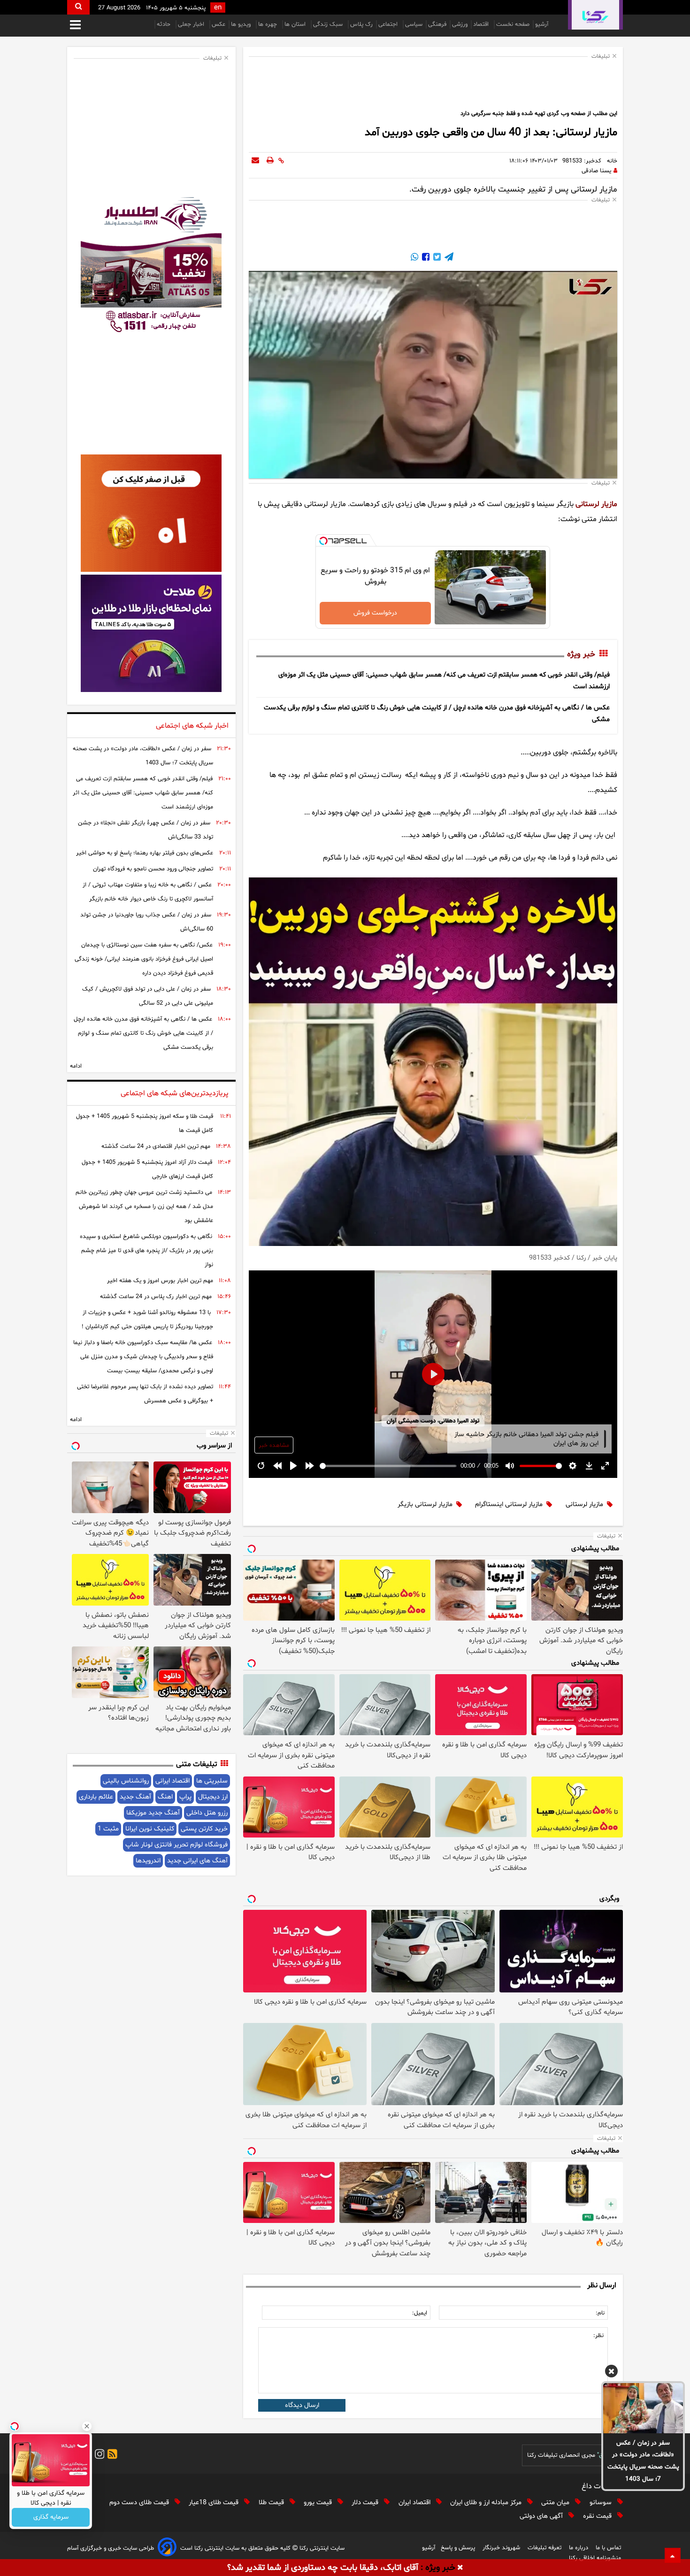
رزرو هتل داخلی (207, 1813)
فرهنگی (437, 24)
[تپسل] (323, 541)
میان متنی (556, 2503)
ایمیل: (420, 2313)
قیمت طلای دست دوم (140, 2503)
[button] (611, 2373)
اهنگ (165, 1797)
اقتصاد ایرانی (172, 1781)
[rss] (111, 2456)
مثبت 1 (108, 1829)
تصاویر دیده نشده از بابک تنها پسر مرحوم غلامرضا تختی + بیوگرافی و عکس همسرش (145, 1394)
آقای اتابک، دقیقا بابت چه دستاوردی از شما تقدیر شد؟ (323, 2568)
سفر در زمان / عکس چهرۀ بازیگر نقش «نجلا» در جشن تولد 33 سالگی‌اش (146, 830)
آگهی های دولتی (542, 2516)
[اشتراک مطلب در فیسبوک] (425, 258)
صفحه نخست (513, 24)
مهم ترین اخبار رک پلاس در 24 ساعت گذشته (156, 1297)
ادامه (76, 1066)
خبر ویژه (581, 654)
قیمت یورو (319, 2503)
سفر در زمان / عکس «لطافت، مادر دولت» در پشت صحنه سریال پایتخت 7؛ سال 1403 (643, 2461)
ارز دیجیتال (213, 1797)
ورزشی (460, 24)
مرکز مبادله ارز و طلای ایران (487, 2503)
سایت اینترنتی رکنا (321, 2548)
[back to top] (673, 2555)
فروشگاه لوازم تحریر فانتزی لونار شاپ (176, 1845)
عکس (218, 24)
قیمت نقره (598, 2516)
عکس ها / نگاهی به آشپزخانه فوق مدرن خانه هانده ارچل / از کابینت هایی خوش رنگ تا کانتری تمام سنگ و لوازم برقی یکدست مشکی (143, 1033)
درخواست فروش (375, 613)
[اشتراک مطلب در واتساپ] (414, 258)
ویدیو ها (242, 24)
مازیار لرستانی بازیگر (425, 1504)
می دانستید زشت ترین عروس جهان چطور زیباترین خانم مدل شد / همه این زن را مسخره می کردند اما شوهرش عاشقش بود (144, 1207)
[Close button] (87, 2426)
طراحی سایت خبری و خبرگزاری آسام (111, 2548)
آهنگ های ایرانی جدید (197, 1861)
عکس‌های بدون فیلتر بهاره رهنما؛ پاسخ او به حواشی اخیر (145, 853)
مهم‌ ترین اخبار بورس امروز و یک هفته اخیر (160, 1281)
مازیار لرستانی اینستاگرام (509, 1504)
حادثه (165, 24)
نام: (600, 2313)
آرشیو (542, 24)
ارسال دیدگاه (302, 2405)
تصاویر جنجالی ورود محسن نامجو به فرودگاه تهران (153, 869)
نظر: (598, 2336)
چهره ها (268, 24)
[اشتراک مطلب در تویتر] (436, 258)
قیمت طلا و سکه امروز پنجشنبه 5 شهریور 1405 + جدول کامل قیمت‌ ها (145, 1123)
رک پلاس (361, 24)
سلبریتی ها (212, 1781)
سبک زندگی (329, 24)
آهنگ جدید (135, 1797)
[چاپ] (270, 161)
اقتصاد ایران (415, 2503)
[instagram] (98, 2456)
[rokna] (595, 15)
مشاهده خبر (274, 1446)
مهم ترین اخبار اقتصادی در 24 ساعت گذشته (156, 1146)
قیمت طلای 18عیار (215, 2503)
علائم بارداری (96, 1797)
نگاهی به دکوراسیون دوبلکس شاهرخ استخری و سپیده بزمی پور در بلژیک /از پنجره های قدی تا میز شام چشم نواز (146, 1251)
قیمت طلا (272, 2503)
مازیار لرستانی (596, 504)
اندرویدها (148, 1861)
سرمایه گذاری (51, 2518)
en (218, 8)
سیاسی (414, 24)
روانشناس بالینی (126, 1781)
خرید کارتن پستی (204, 1829)
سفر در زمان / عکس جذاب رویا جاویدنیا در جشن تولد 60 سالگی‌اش (147, 922)
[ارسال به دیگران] (255, 161)
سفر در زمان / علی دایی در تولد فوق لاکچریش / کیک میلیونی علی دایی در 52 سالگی (148, 996)
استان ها (296, 24)
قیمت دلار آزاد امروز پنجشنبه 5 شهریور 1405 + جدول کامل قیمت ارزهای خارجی (147, 1169)
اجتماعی (389, 24)
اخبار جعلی (192, 24)
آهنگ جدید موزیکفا (153, 1813)
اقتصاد (482, 24)
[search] (78, 7)
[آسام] (167, 2549)
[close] (460, 2568)
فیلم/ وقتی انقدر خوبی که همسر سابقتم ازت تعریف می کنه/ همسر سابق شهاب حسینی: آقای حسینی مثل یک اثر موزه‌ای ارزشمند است (143, 793)
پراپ (185, 1797)
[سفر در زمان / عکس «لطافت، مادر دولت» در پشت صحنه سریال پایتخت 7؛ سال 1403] (643, 2408)
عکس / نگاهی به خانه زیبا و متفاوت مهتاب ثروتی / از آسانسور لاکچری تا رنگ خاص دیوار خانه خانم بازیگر (148, 892)
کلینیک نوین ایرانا (150, 1829)
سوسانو (602, 2503)
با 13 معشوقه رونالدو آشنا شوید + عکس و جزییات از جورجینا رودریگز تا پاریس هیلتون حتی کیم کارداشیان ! (147, 1320)
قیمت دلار (366, 2503)
